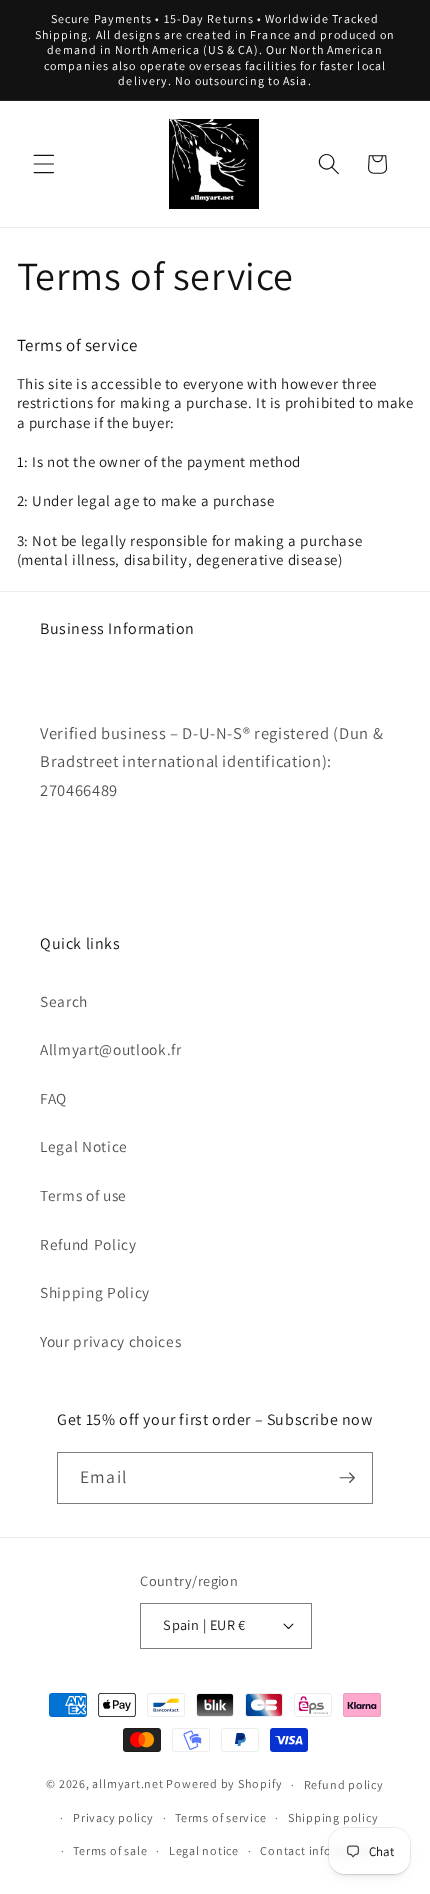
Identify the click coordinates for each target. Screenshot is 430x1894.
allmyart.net (127, 1784)
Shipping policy (333, 1817)
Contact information (319, 1850)
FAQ (53, 1098)
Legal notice (204, 1850)
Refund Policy (88, 1244)
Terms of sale (110, 1850)
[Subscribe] (347, 1478)
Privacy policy (113, 1817)
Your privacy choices (110, 1341)
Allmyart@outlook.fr (111, 1049)
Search (64, 1001)
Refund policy (344, 1784)
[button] (44, 164)
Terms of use (83, 1195)
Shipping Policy (95, 1292)
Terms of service (220, 1817)
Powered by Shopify (224, 1784)
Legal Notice (84, 1146)
